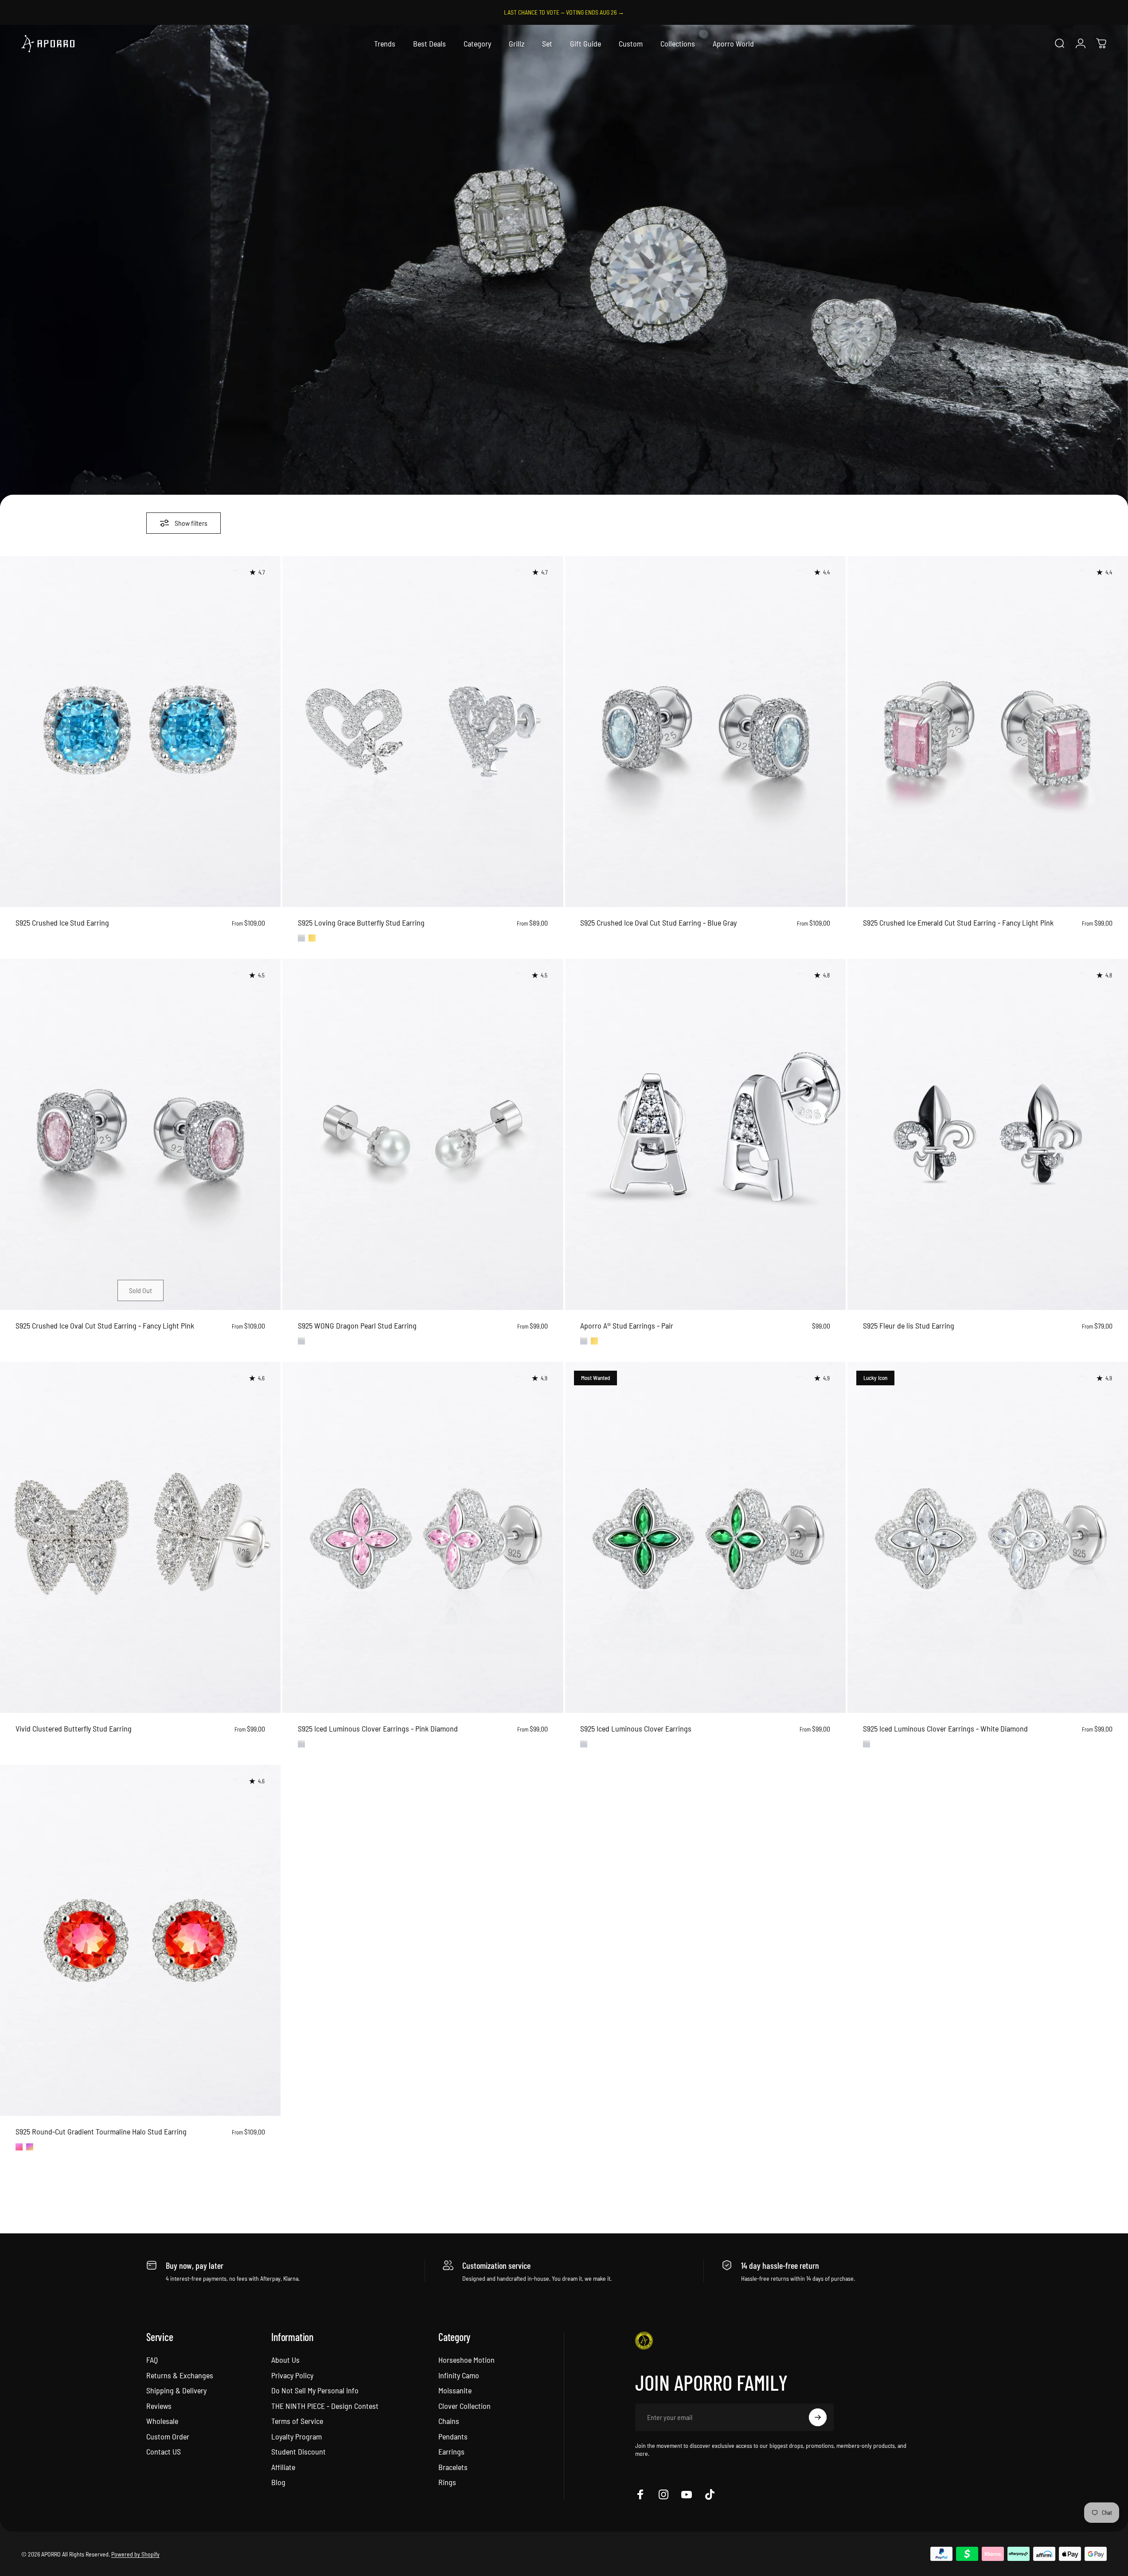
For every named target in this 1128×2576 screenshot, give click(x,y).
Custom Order (168, 2436)
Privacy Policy (292, 2375)
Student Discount (299, 2451)
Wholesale (162, 2421)
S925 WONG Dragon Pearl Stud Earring (357, 1325)
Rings (447, 2482)
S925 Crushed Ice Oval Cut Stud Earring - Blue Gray (658, 923)
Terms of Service (297, 2421)
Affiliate (283, 2467)
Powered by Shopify (135, 2554)
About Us (285, 2360)
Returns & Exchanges (180, 2375)
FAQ (152, 2360)
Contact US (164, 2451)
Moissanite (455, 2390)
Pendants (453, 2436)
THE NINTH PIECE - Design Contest (325, 2406)
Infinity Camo (459, 2375)
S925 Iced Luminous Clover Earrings (636, 1728)
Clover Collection (464, 2406)
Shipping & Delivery (176, 2390)
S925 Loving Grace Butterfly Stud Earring (361, 923)
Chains (449, 2421)
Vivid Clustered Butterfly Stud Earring (74, 1728)
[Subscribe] (818, 2417)
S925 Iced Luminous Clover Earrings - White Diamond (945, 1728)
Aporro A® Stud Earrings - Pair (627, 1325)
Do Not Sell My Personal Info (315, 2390)
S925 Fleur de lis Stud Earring (909, 1325)
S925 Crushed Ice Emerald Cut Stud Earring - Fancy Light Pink (958, 923)
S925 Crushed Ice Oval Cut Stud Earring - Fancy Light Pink (105, 1325)
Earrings (451, 2451)
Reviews (159, 2406)
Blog (278, 2482)
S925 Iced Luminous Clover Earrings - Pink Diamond (378, 1728)
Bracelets (453, 2467)
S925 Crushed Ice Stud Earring (62, 923)
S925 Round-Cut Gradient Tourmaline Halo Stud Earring (101, 2131)
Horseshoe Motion (466, 2360)
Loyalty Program (297, 2436)
